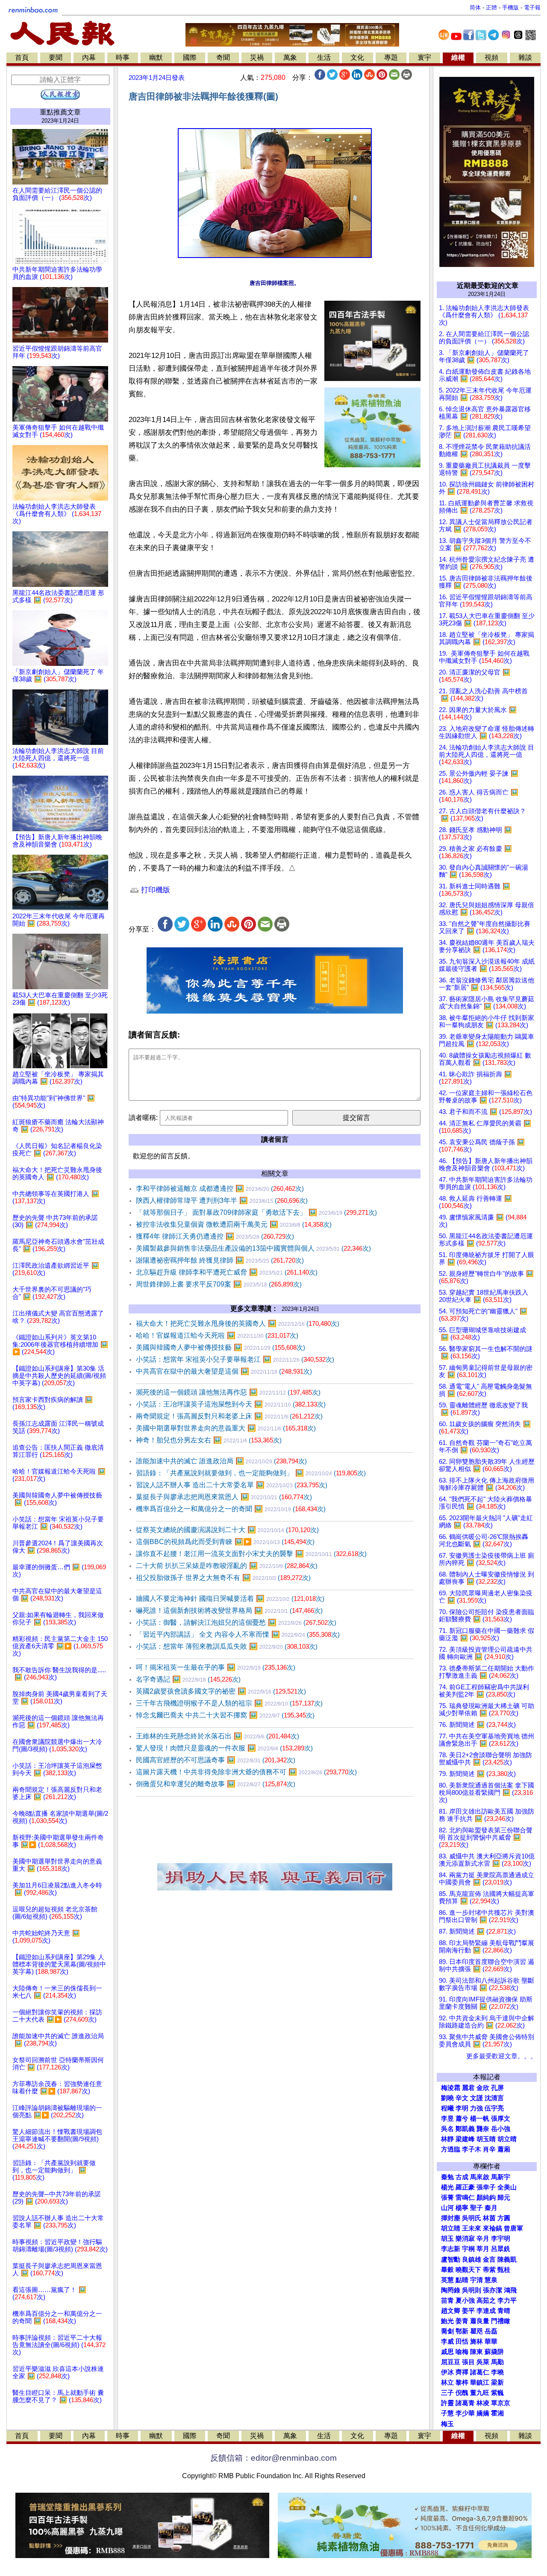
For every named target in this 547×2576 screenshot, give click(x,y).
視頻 (491, 57)
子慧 (447, 2413)
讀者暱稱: (143, 1118)
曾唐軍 (513, 2228)
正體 (491, 7)
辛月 (483, 2239)
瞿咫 (476, 2331)
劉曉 (447, 2098)
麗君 (468, 2088)
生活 (324, 57)
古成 (462, 2177)
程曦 (447, 2108)
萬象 (290, 57)
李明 (462, 2108)
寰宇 (424, 57)
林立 (447, 2383)
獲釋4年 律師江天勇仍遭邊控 (215, 1236)
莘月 (483, 2249)
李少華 (465, 2413)
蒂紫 (489, 2270)
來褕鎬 (493, 2228)
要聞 (56, 57)
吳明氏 (472, 2218)
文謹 (476, 2098)
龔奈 (483, 2129)
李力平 (507, 2301)
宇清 (476, 2280)
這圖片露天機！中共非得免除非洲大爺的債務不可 (246, 1772)
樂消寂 (465, 2239)
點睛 (462, 2280)
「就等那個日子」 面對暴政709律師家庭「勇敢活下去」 (256, 1212)
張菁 (447, 2198)
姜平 (468, 2311)
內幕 (89, 57)
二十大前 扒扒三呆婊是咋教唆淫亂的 (227, 1566)
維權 (458, 57)
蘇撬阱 (494, 2352)
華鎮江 (480, 2383)
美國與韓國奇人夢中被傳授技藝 (221, 1347)
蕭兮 (462, 2119)
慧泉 (491, 2280)
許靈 (447, 2403)
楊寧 (462, 2208)
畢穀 (447, 2270)
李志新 (451, 2249)
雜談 (525, 57)
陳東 (476, 2352)
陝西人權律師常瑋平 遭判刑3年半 (222, 1200)
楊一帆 (480, 2119)
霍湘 (497, 2413)
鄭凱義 (465, 2129)
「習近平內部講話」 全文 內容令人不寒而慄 (238, 1634)
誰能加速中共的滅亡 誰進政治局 (221, 1461)
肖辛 (489, 2149)
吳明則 (472, 2290)
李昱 (447, 2119)
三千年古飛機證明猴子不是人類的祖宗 (229, 1703)
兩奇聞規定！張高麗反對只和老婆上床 (229, 1416)
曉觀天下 (468, 2270)
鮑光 (447, 2321)
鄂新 (462, 2331)
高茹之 (486, 2301)
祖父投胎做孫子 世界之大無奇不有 (223, 1578)
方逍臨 (451, 2149)
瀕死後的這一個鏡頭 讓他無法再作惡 (228, 1392)
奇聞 (223, 57)
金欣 (483, 2088)
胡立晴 (507, 2139)
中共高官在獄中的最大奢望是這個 (224, 1371)
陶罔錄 (451, 2290)
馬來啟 (480, 2177)
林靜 (447, 2139)
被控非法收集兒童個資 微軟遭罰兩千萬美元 (234, 1224)
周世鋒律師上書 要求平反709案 (219, 1284)
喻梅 (462, 2352)
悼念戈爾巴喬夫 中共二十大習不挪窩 (225, 1715)
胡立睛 (451, 2228)
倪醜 (462, 2393)
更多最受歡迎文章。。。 (501, 2056)
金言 (489, 2259)
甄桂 (504, 2270)
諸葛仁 (480, 2372)
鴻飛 (510, 2290)
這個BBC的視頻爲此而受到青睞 (225, 1542)
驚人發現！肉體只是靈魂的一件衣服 (224, 1748)
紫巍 (497, 2393)
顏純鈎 (486, 2198)
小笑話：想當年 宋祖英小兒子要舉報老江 (235, 1359)
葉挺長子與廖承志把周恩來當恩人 (224, 1497)
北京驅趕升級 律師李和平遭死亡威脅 (227, 1272)
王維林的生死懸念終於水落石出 (218, 1736)
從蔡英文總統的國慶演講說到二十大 (227, 1530)
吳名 (447, 2129)
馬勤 (497, 2362)
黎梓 (462, 2383)
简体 (475, 7)
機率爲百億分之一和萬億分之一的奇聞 (231, 1509)
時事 (123, 57)
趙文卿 (451, 2311)
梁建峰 (465, 2139)
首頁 (22, 57)
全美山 (507, 2187)
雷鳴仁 (465, 2198)
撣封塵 (451, 2218)
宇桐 (468, 2249)
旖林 (476, 2342)
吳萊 (483, 2362)
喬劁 (447, 2331)
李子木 (472, 2149)
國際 (190, 57)
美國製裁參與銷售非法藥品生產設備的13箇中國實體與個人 (253, 1248)
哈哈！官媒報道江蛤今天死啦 (217, 1335)
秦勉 (447, 2177)
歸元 (504, 2198)
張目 (468, 2362)
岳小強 (501, 2129)
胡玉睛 (486, 2139)
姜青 (462, 2321)
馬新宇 (501, 2177)
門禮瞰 (501, 2321)
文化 (357, 57)
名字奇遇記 (188, 1679)
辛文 (462, 2098)
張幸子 (486, 2187)
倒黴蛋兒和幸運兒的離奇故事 (216, 1784)
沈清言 (494, 2098)
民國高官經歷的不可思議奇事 (216, 1760)
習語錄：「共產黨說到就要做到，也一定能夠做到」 (251, 1473)
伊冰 (447, 2372)
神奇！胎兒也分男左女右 (209, 1440)
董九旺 (480, 2393)
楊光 (447, 2187)
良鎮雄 (472, 2259)
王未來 (472, 2228)
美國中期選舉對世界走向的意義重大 (226, 1428)
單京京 (501, 2403)
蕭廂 (504, 2149)
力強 (476, 2108)
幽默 (156, 57)
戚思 (447, 2352)
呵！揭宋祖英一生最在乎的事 (216, 1667)
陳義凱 (507, 2259)
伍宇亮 (494, 2108)
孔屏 (497, 2088)
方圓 (504, 2218)
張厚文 (501, 2119)
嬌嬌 (483, 2413)
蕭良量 (480, 2321)
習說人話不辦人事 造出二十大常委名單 (232, 1485)
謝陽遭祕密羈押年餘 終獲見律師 (220, 1260)
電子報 (532, 7)
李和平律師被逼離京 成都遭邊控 (220, 1188)
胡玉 (447, 2239)
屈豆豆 (451, 2362)
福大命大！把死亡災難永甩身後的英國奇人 (238, 1323)
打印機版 (154, 890)
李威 (447, 2342)
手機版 (510, 7)
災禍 (257, 57)
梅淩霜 (451, 2088)
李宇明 (501, 2239)
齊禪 (462, 2372)
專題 (391, 57)
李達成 (486, 2311)
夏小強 (465, 2301)
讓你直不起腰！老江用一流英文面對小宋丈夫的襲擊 (251, 1554)
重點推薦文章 (60, 112)
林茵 (489, 2218)
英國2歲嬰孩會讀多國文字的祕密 (221, 1691)
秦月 (491, 2208)
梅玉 (447, 2424)
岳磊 (491, 2331)
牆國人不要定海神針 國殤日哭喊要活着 (230, 1599)
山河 (447, 2208)
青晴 (504, 2311)
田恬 (462, 2342)
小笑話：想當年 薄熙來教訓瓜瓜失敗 (227, 1646)
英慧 (447, 2280)
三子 (447, 2393)
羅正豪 (465, 2187)
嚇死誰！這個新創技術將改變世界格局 (229, 1610)
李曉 (497, 2372)
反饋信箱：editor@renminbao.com (273, 2458)
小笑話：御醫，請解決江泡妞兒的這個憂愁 (236, 1622)
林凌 (483, 2403)
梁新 (497, 2383)
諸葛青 (465, 2403)
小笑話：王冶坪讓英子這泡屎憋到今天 (231, 1404)
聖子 (476, 2208)
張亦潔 (493, 2290)
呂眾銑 (501, 2249)
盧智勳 (451, 2259)
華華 (491, 2342)
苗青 (447, 2301)
